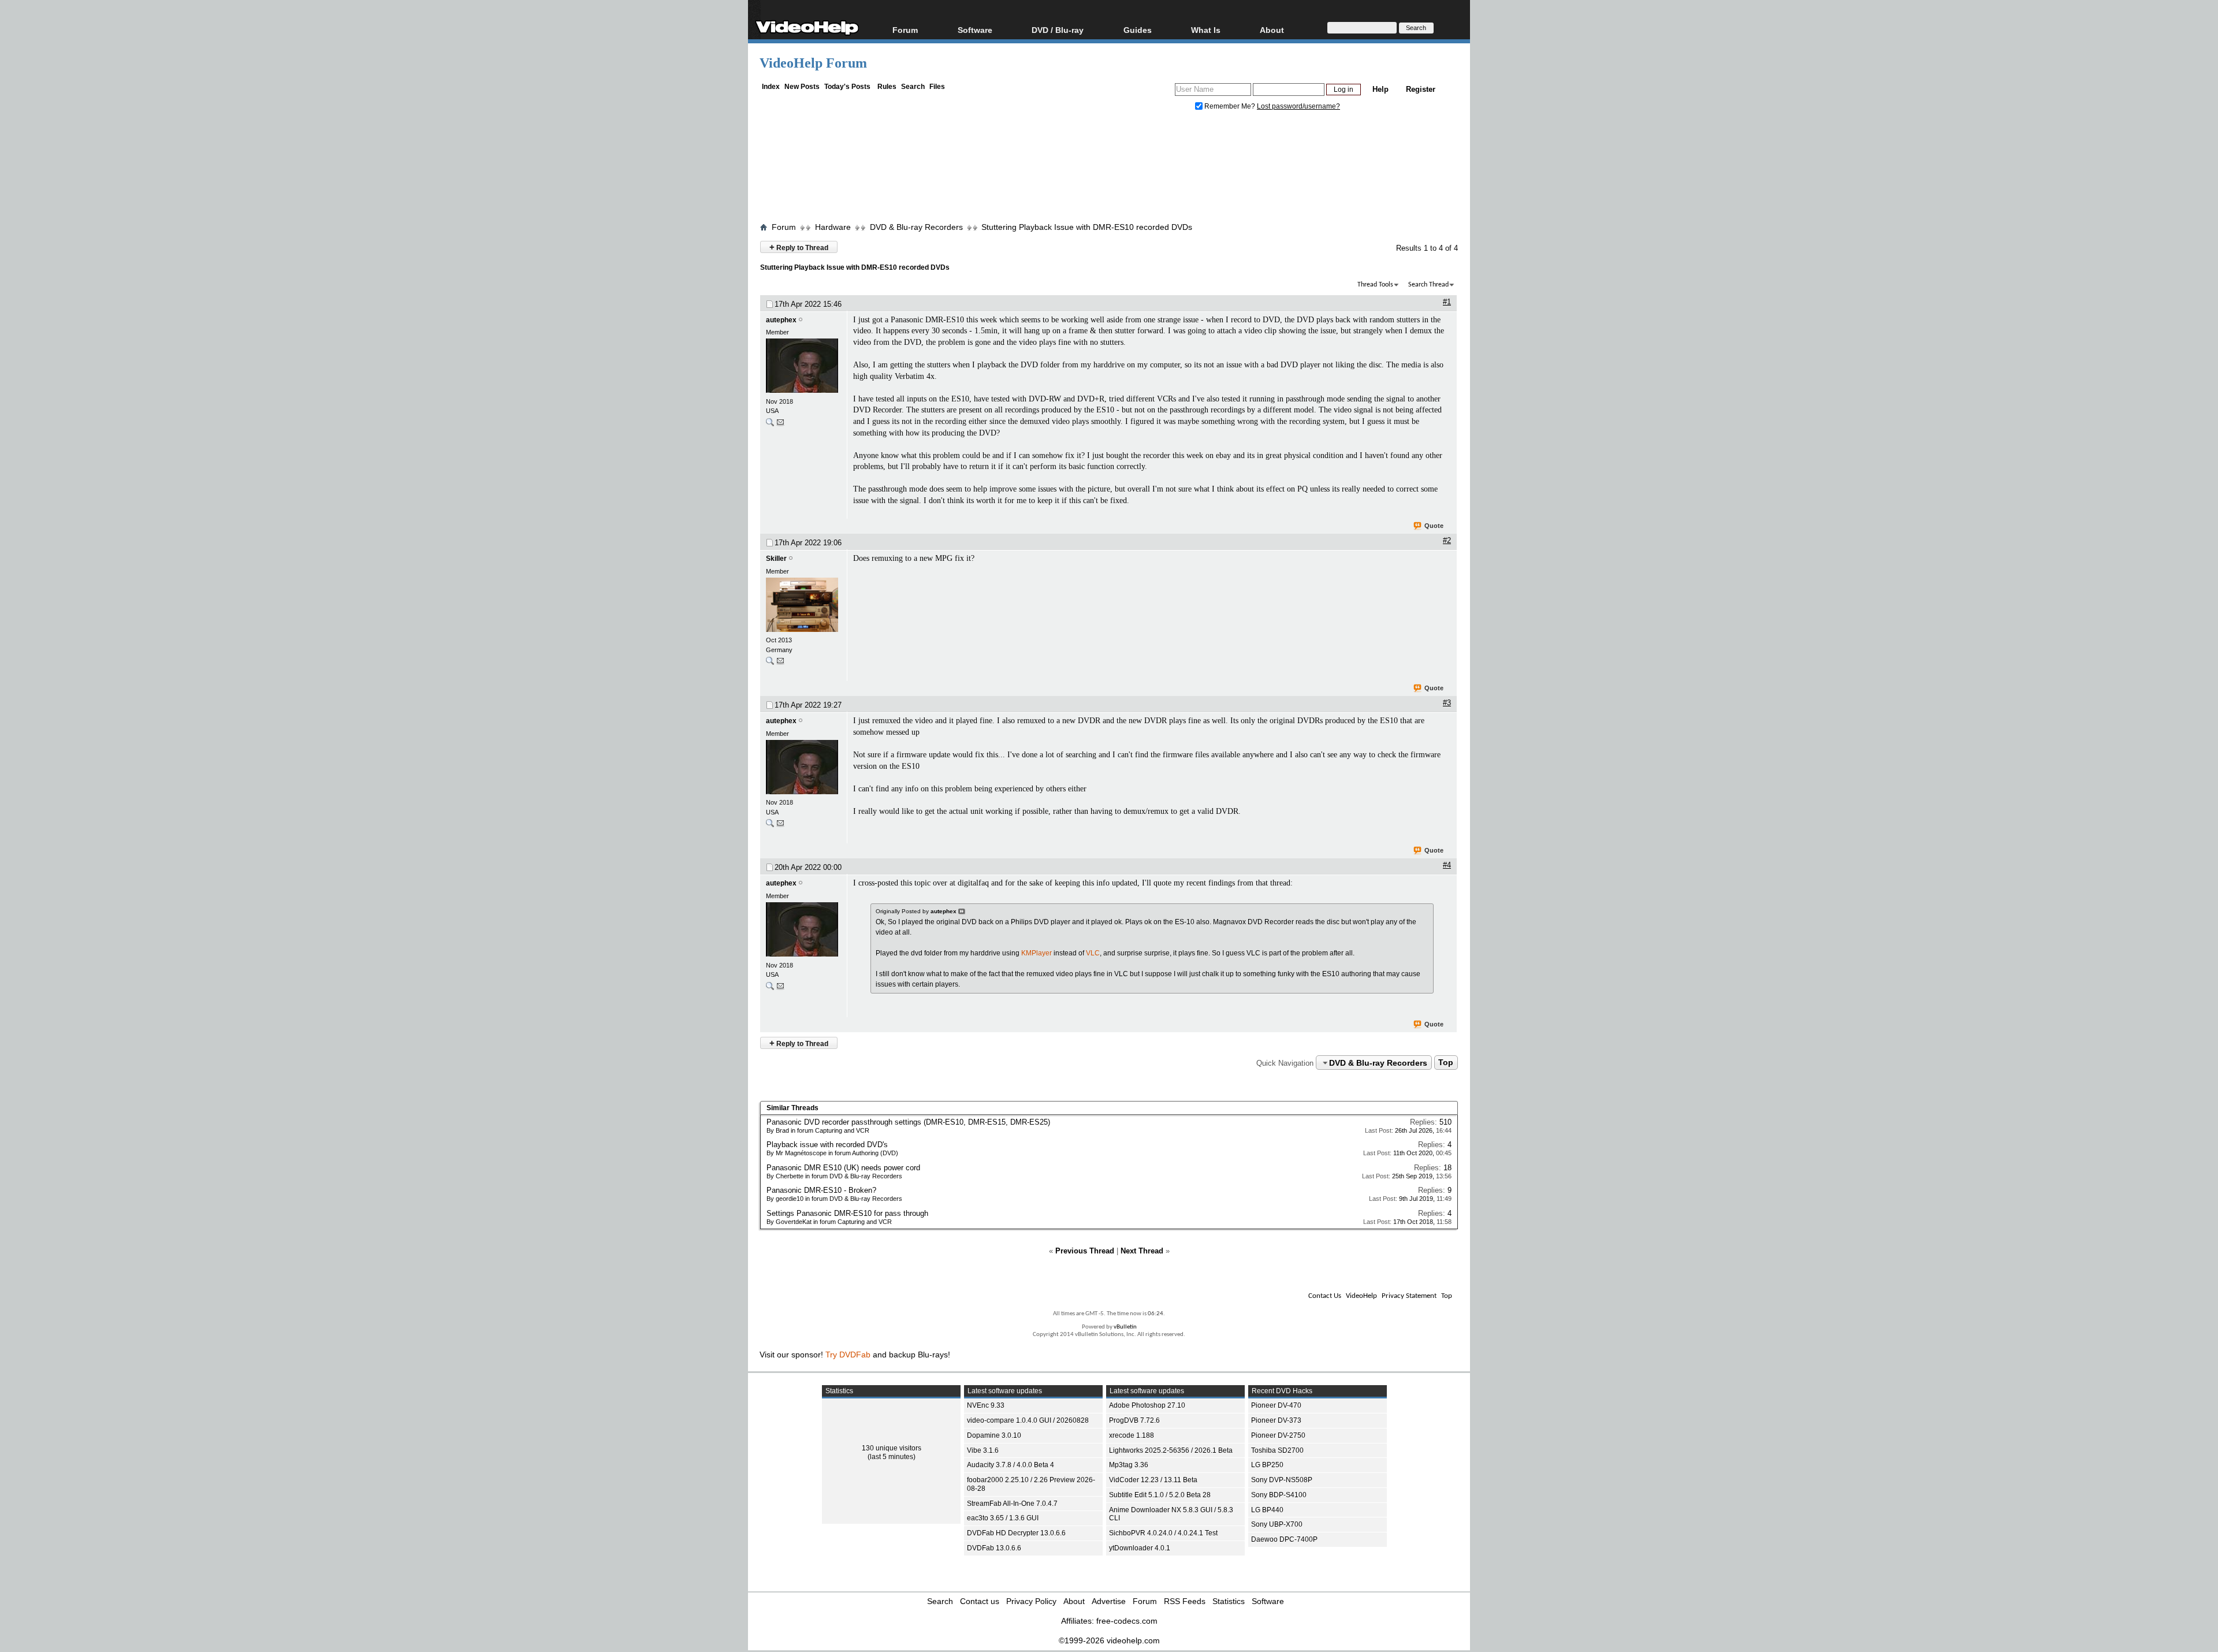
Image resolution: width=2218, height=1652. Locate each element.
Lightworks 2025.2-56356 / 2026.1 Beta (1171, 1450)
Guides (1138, 30)
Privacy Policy (1031, 1601)
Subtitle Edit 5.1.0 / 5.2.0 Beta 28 (1160, 1495)
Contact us (980, 1601)
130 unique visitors (892, 1448)
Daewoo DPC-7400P (1284, 1539)
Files (937, 87)
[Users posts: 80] (770, 425)
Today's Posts (847, 87)
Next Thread (1142, 1251)
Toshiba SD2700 (1277, 1450)
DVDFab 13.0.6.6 (994, 1548)
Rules (887, 87)
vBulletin (1125, 1327)
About (1074, 1601)
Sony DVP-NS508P (1282, 1480)
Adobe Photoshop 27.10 (1147, 1405)
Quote (1434, 526)
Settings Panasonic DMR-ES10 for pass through (847, 1213)
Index (771, 87)
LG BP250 (1267, 1465)
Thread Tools (1375, 285)
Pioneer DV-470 (1276, 1405)
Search (913, 87)
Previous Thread (1085, 1251)
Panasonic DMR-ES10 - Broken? (821, 1190)
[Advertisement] (1109, 169)
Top (1446, 1063)
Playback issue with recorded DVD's (827, 1145)
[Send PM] (780, 425)
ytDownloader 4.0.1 (1140, 1548)
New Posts (802, 87)
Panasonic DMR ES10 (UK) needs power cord (843, 1168)
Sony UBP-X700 (1277, 1524)
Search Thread (1428, 285)
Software (975, 30)
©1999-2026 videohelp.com (1109, 1640)
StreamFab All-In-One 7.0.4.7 (1012, 1504)
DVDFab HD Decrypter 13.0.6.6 (1016, 1533)
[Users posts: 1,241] (770, 663)
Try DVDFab (848, 1355)
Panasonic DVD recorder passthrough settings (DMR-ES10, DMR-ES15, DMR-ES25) (908, 1122)
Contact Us (1325, 1296)
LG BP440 (1267, 1510)
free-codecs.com (1127, 1621)
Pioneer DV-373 (1276, 1420)
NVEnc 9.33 (986, 1405)
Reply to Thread (799, 247)
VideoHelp (1361, 1296)
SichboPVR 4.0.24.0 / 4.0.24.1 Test (1163, 1533)
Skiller (776, 559)
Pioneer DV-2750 (1278, 1435)
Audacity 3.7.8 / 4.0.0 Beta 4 (1011, 1465)
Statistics (1229, 1601)
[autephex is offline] (803, 367)
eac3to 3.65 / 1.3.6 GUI (1003, 1518)
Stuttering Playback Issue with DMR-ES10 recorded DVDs (1087, 227)
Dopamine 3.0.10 (994, 1435)
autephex (781, 320)
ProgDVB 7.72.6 (1134, 1420)
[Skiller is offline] (803, 606)
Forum (905, 30)
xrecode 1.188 (1132, 1435)
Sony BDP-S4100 (1279, 1495)
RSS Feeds (1185, 1601)
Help (1380, 89)
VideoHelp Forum (813, 63)
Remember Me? (1230, 106)
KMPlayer (1037, 953)
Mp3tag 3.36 (1129, 1465)
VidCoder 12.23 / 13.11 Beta (1153, 1480)
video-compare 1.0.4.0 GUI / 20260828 (1028, 1420)
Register (1421, 89)
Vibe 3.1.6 (983, 1450)
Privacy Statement (1409, 1296)
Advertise (1109, 1601)
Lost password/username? (1298, 106)
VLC (1093, 953)
